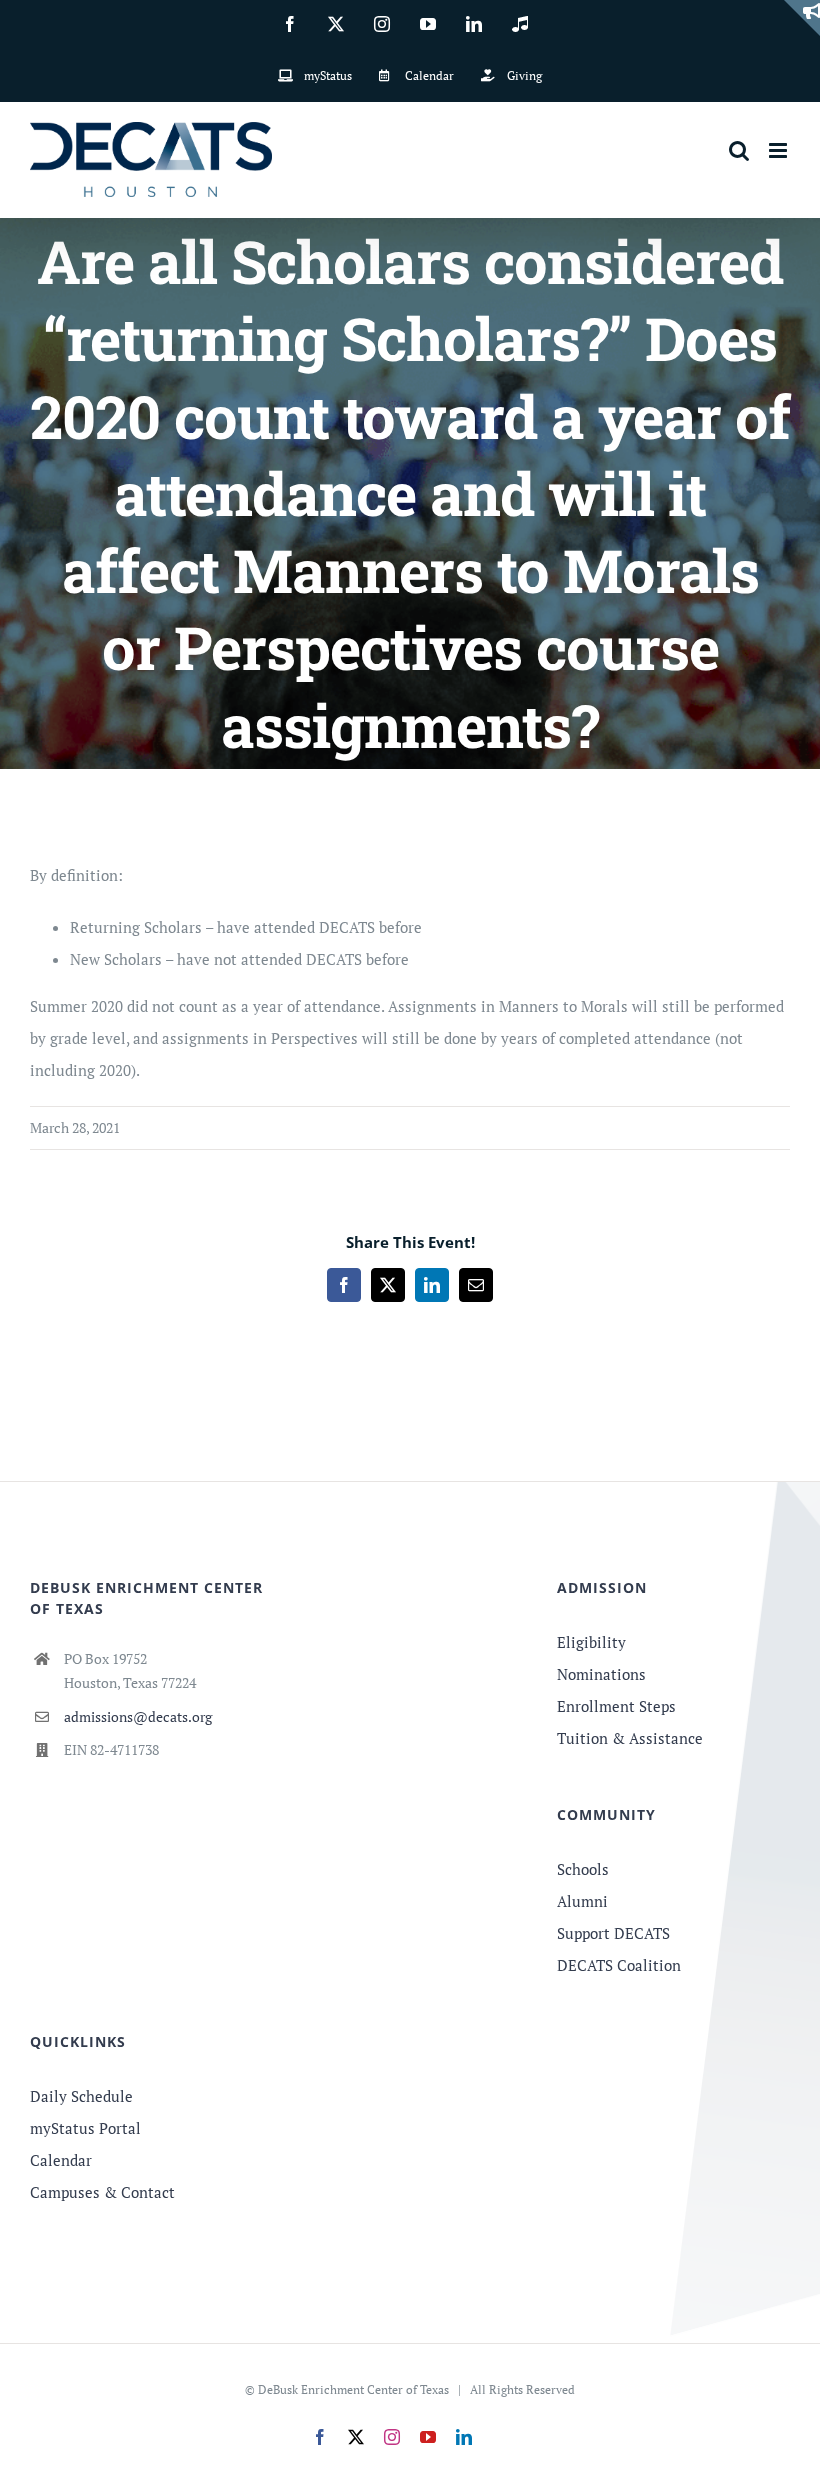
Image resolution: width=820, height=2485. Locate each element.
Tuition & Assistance (630, 1738)
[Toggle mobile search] (739, 150)
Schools (583, 1869)
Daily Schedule (81, 2096)
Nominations (601, 1674)
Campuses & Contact (102, 2192)
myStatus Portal (85, 2128)
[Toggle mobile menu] (779, 150)
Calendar (61, 2160)
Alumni (582, 1901)
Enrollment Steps (616, 1706)
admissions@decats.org (138, 1716)
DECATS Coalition (619, 1965)
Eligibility (591, 1642)
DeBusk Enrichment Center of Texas (353, 2389)
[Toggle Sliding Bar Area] (802, 18)
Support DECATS (613, 1933)
